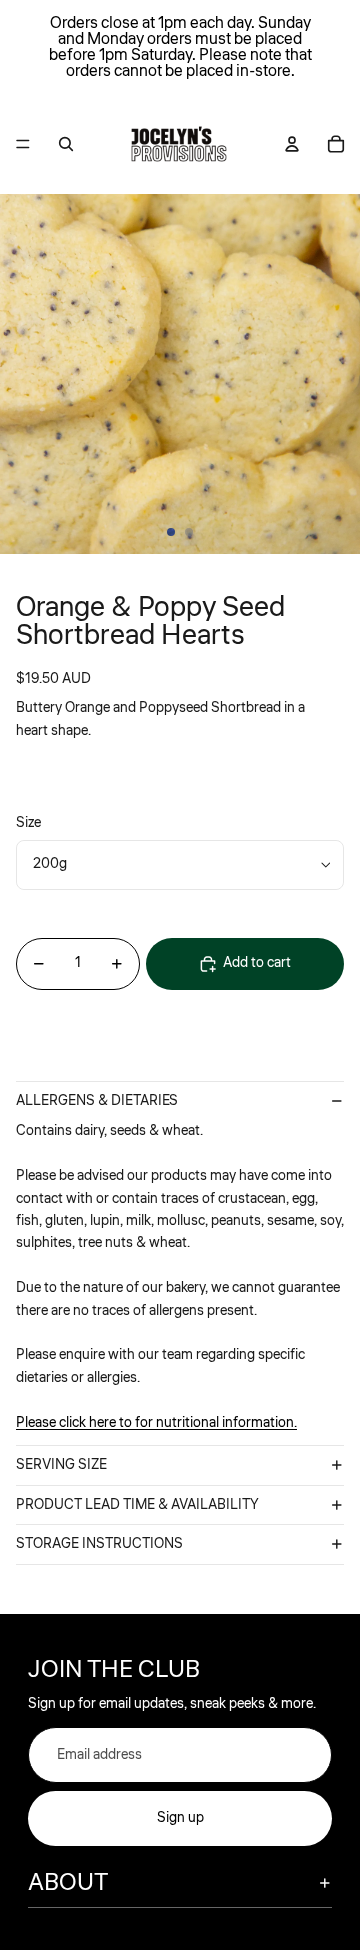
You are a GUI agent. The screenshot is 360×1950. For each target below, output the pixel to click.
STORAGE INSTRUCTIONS (99, 1544)
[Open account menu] (292, 144)
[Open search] (66, 144)
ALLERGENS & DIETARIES (97, 1101)
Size (28, 823)
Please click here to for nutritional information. (156, 1423)
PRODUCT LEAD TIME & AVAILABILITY (137, 1505)
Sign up (180, 1818)
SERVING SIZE (61, 1465)
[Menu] (23, 144)
